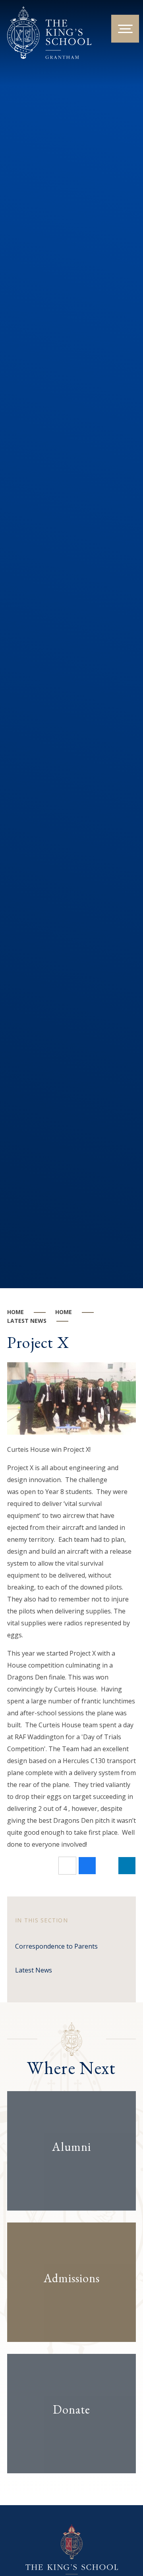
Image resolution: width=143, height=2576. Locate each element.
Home (15, 1312)
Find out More (65, 2172)
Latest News (27, 1321)
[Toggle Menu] (125, 29)
